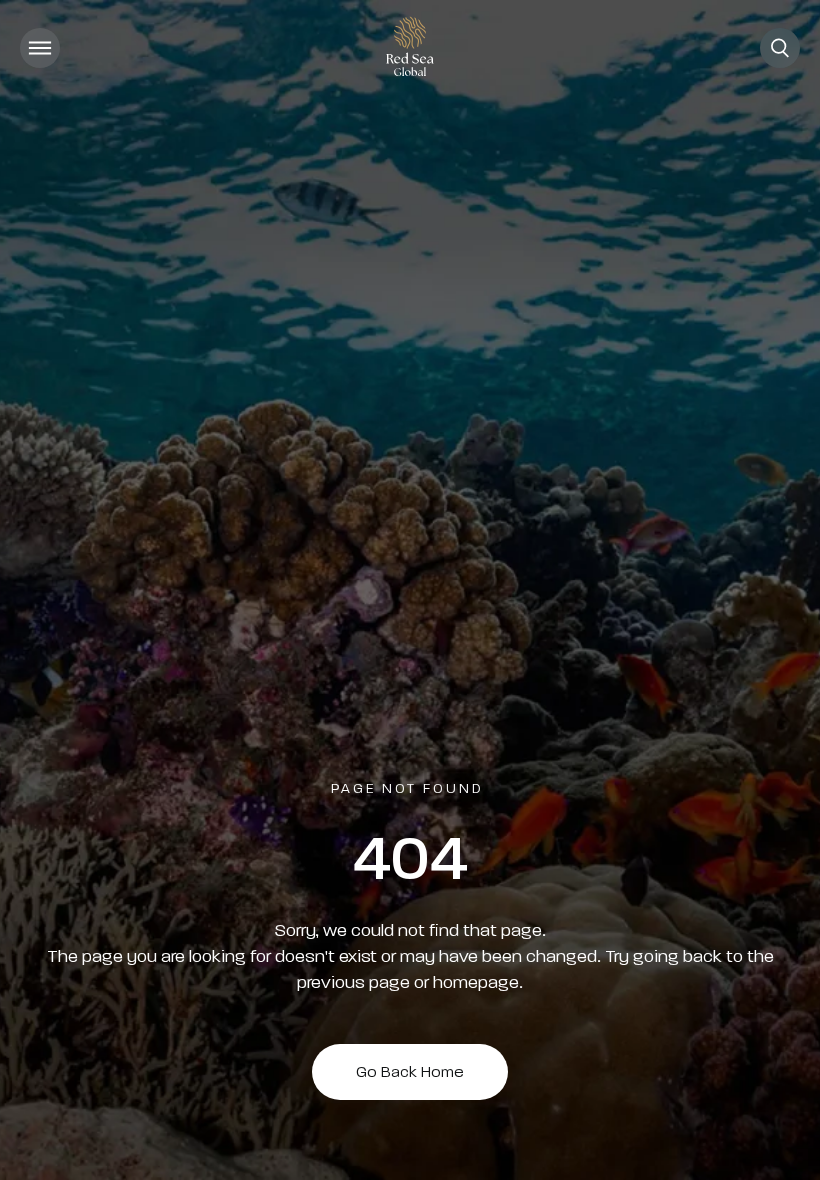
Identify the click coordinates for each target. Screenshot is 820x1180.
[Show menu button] (40, 48)
